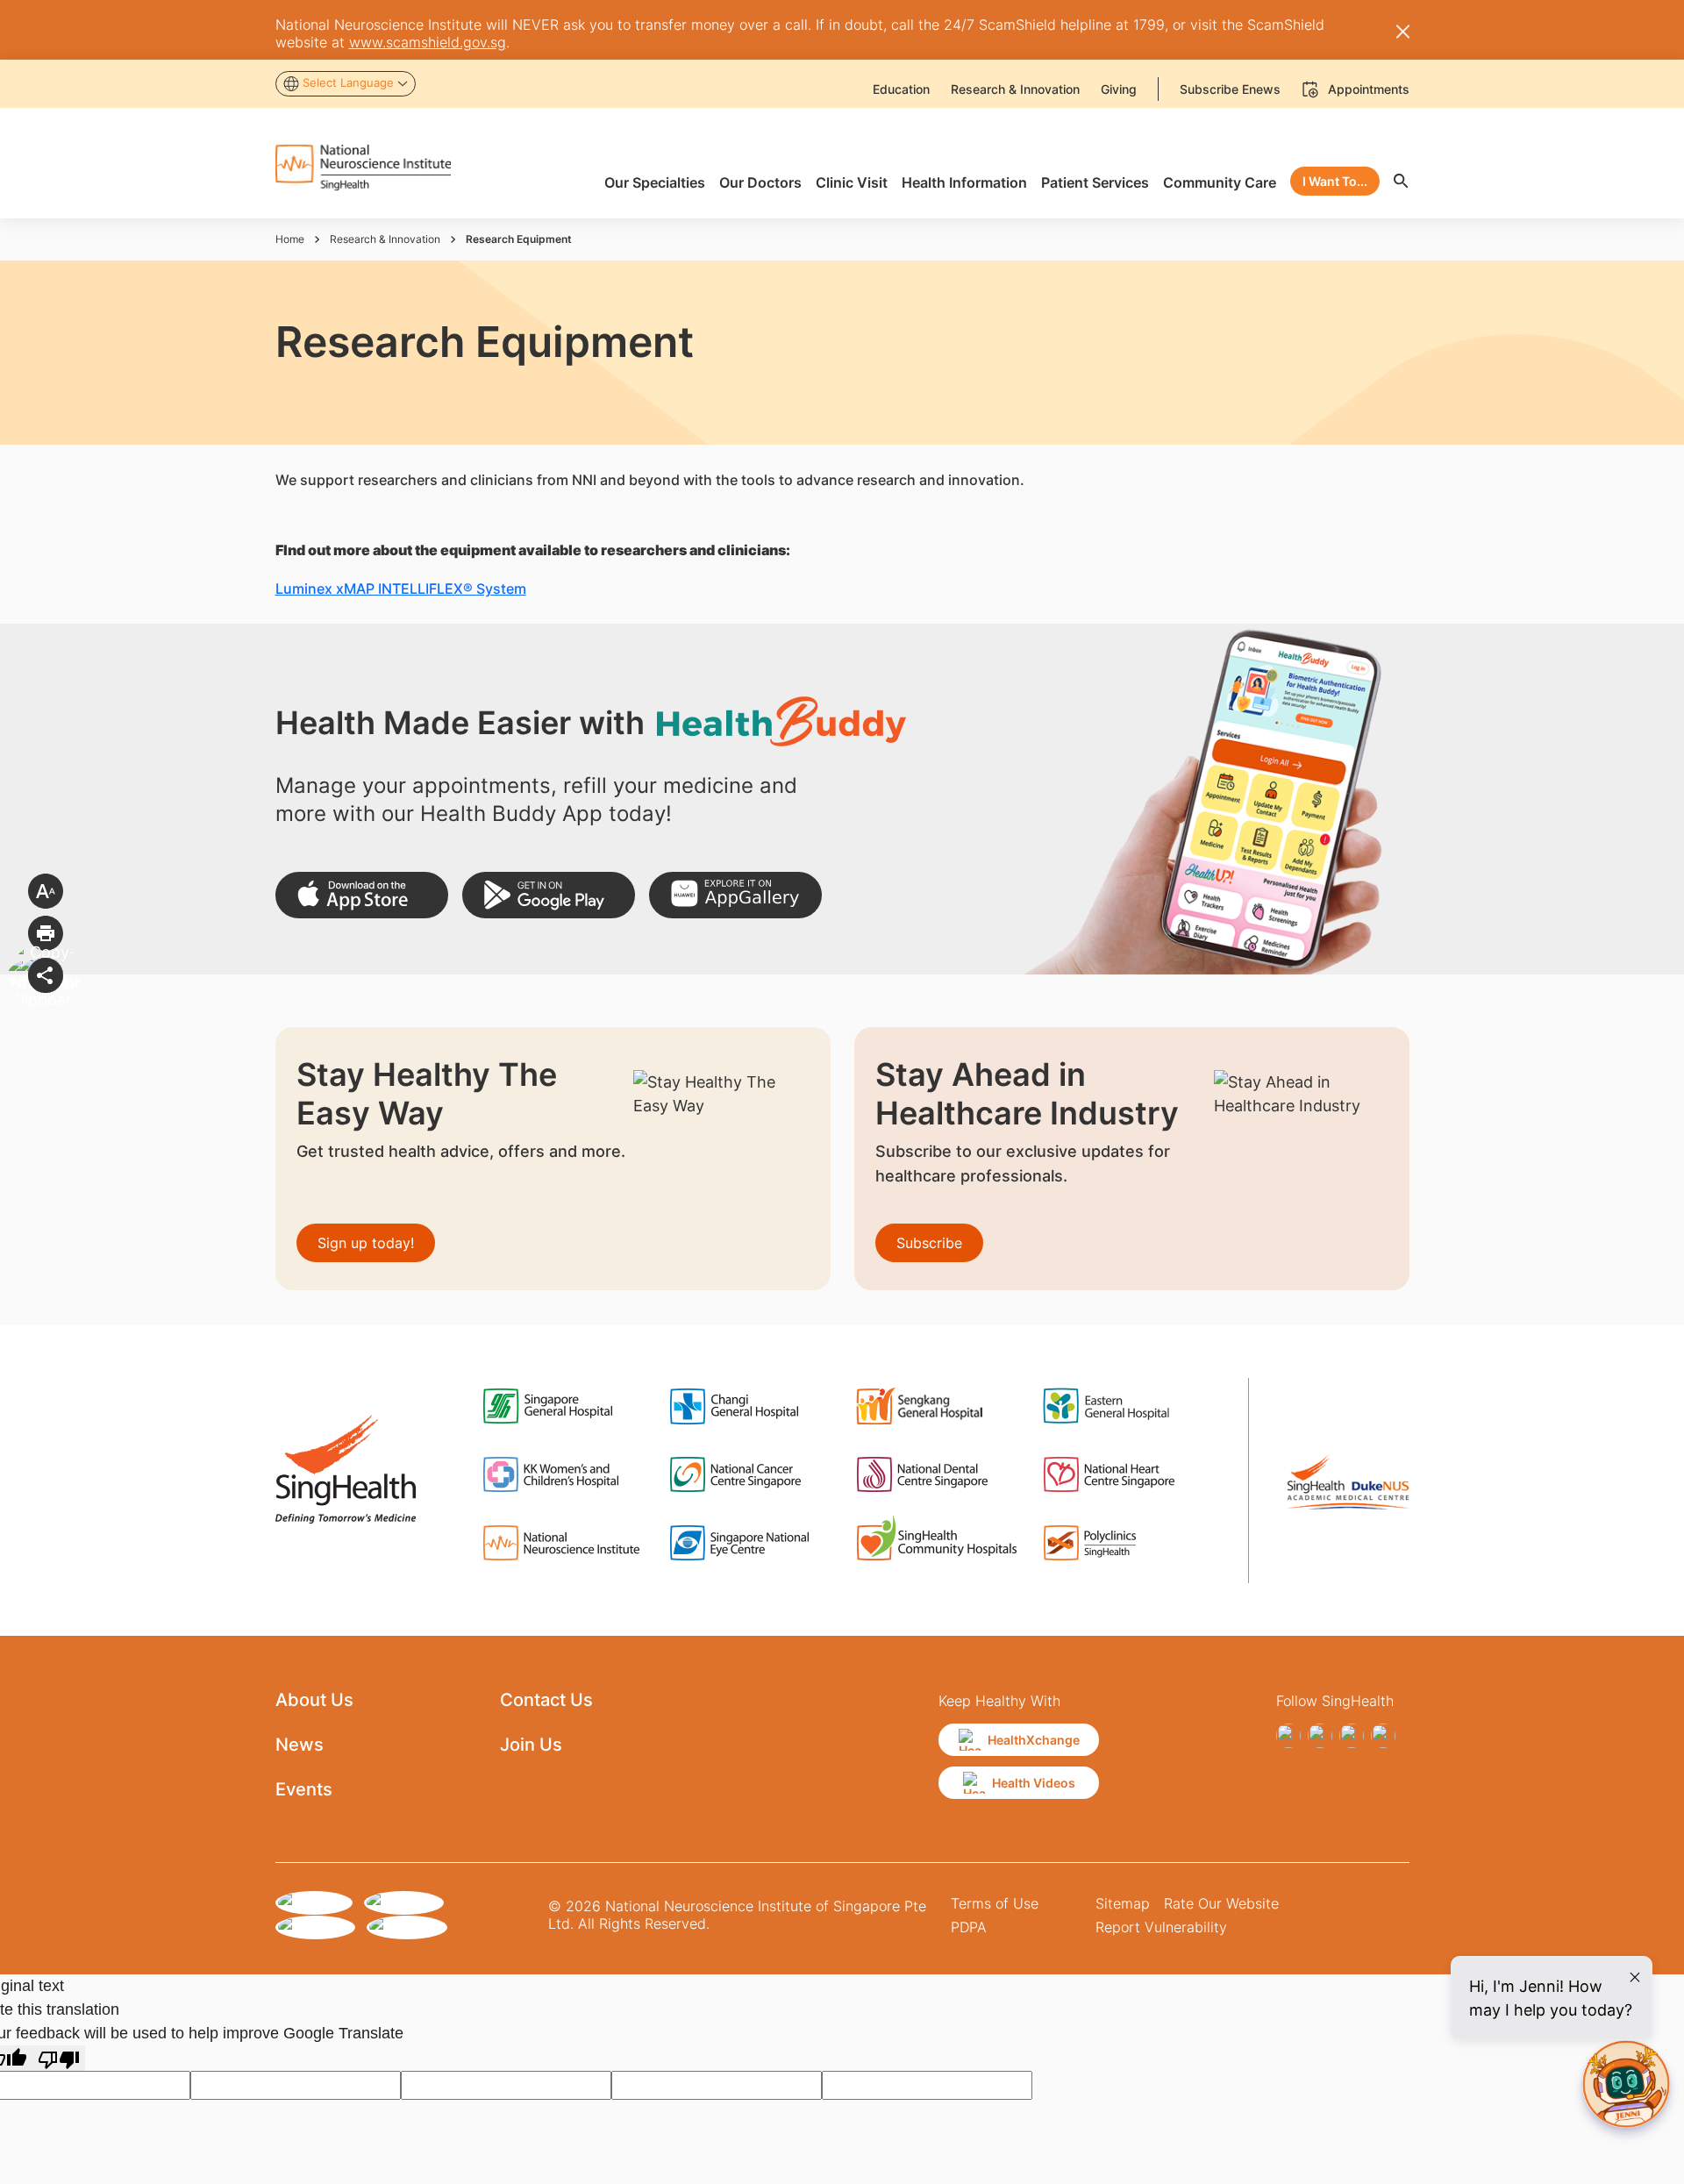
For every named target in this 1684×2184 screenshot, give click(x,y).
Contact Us (546, 1700)
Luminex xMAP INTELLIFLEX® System (401, 589)
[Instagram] (1320, 1736)
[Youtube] (1383, 1736)
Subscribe (929, 1243)
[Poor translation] (59, 2058)
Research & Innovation (385, 239)
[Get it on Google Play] (549, 895)
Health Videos (1034, 1783)
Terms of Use (995, 1903)
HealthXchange (1034, 1740)
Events (304, 1789)
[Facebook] (1288, 1736)
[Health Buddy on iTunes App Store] (362, 895)
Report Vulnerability (1161, 1927)
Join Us (531, 1745)
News (300, 1745)
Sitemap (1123, 1903)
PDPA (969, 1927)
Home (290, 239)
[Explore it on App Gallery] (735, 895)
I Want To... (1335, 181)
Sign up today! (366, 1243)
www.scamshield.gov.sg (428, 42)
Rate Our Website (1221, 1903)
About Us (314, 1700)
